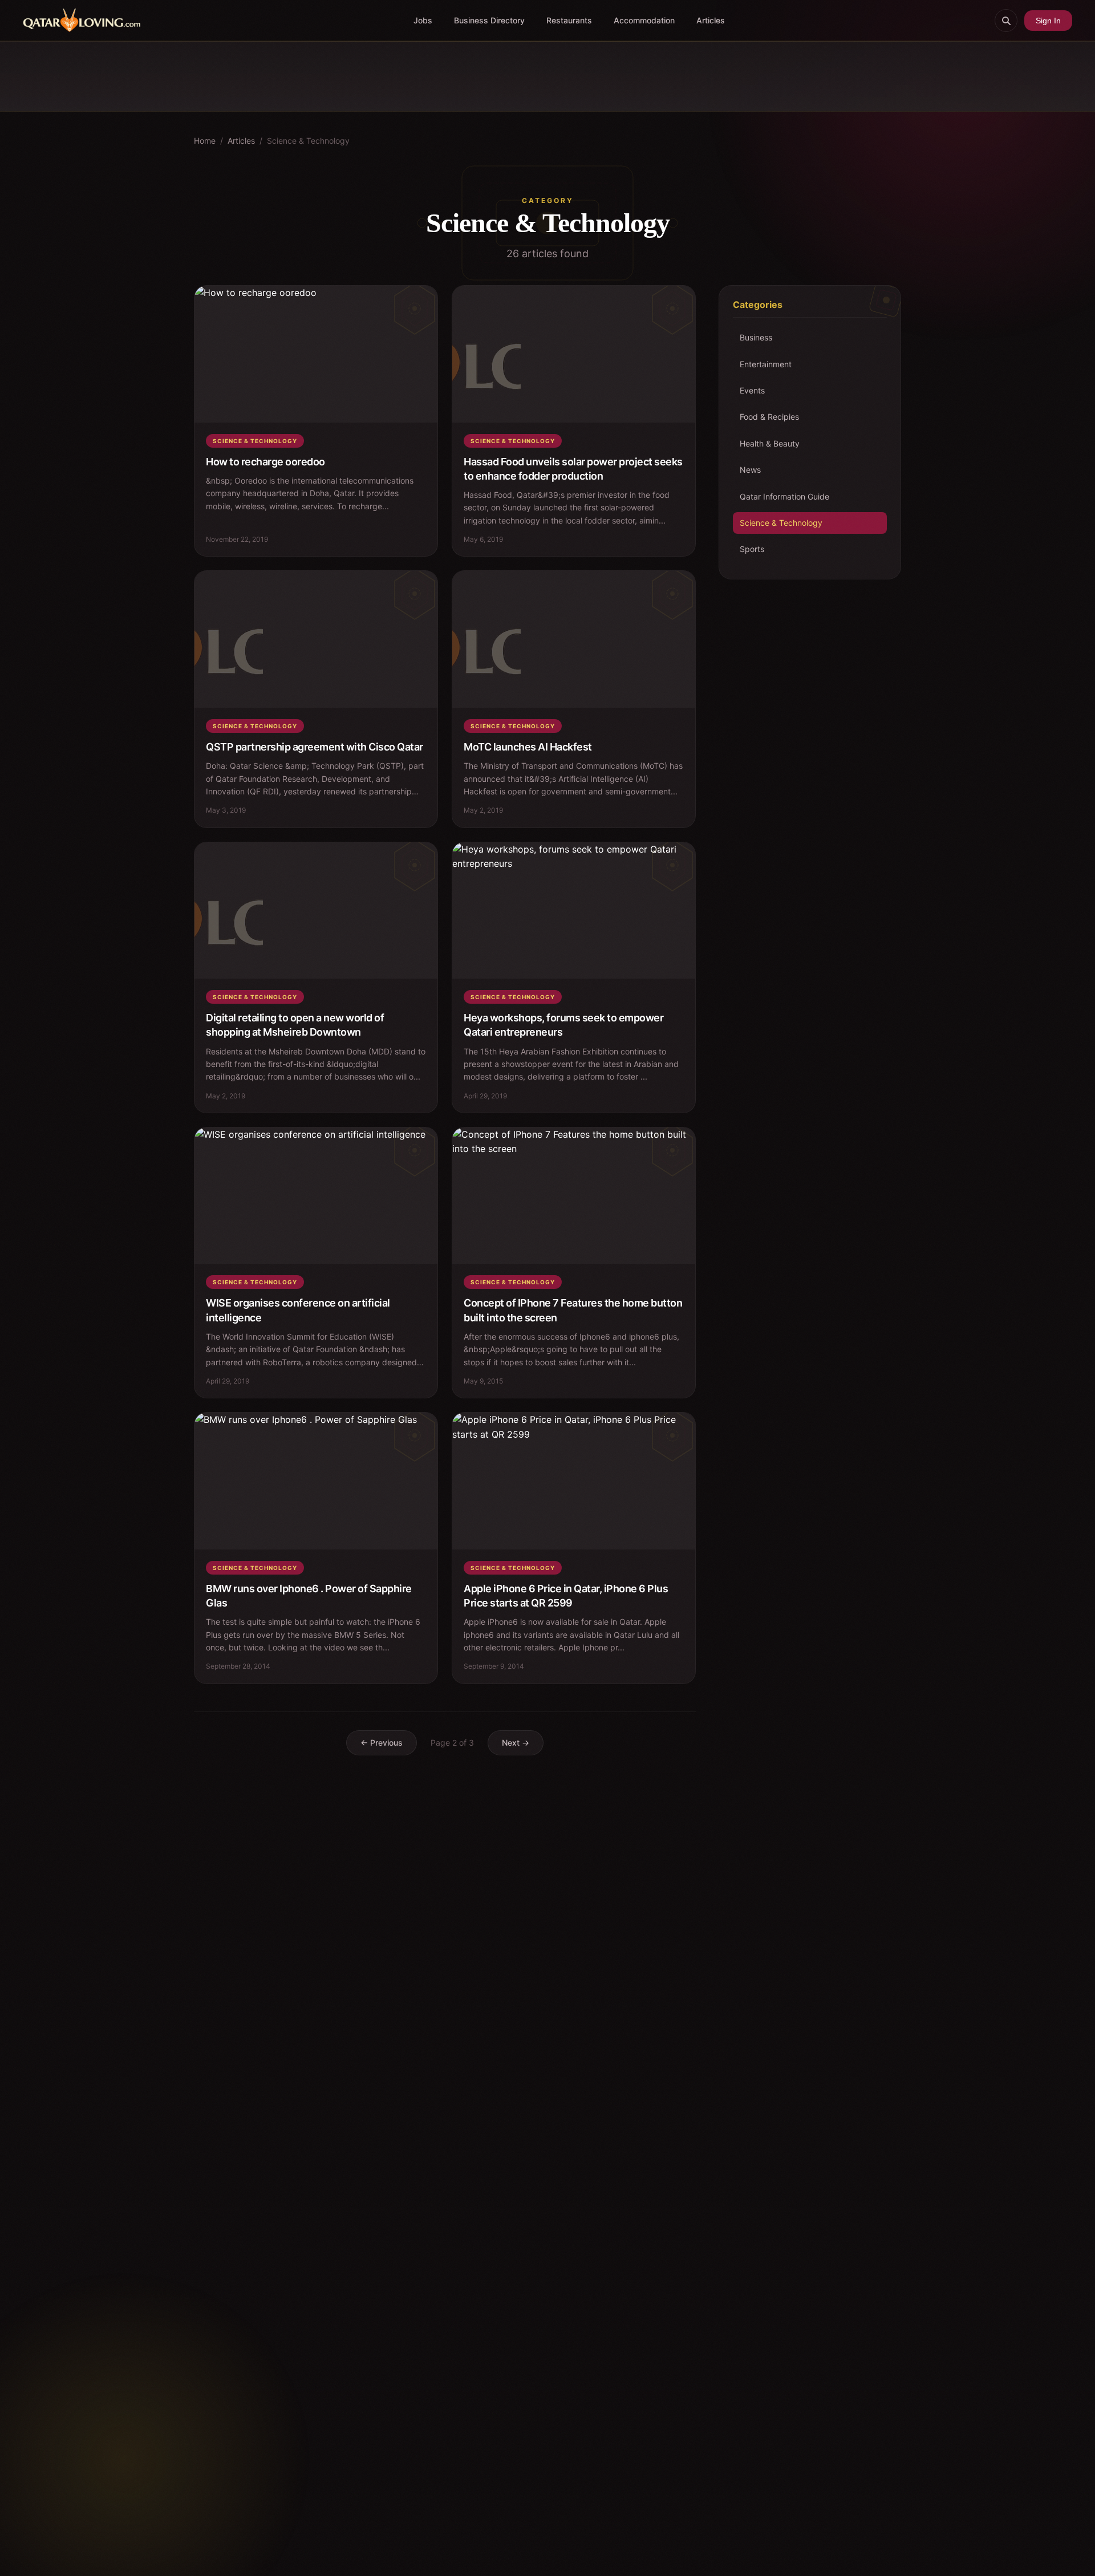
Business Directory (489, 20)
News (750, 470)
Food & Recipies (769, 417)
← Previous (382, 1743)
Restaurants (569, 20)
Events (752, 390)
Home (205, 141)
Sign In (1048, 21)
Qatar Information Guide (784, 496)
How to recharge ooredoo (265, 462)
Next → (516, 1743)
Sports (752, 549)
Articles (711, 20)
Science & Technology (781, 523)
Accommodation (644, 20)
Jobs (423, 20)
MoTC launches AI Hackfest (528, 747)
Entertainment (766, 364)
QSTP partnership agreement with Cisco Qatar (315, 747)
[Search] (1006, 21)
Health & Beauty (770, 443)
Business (756, 337)
